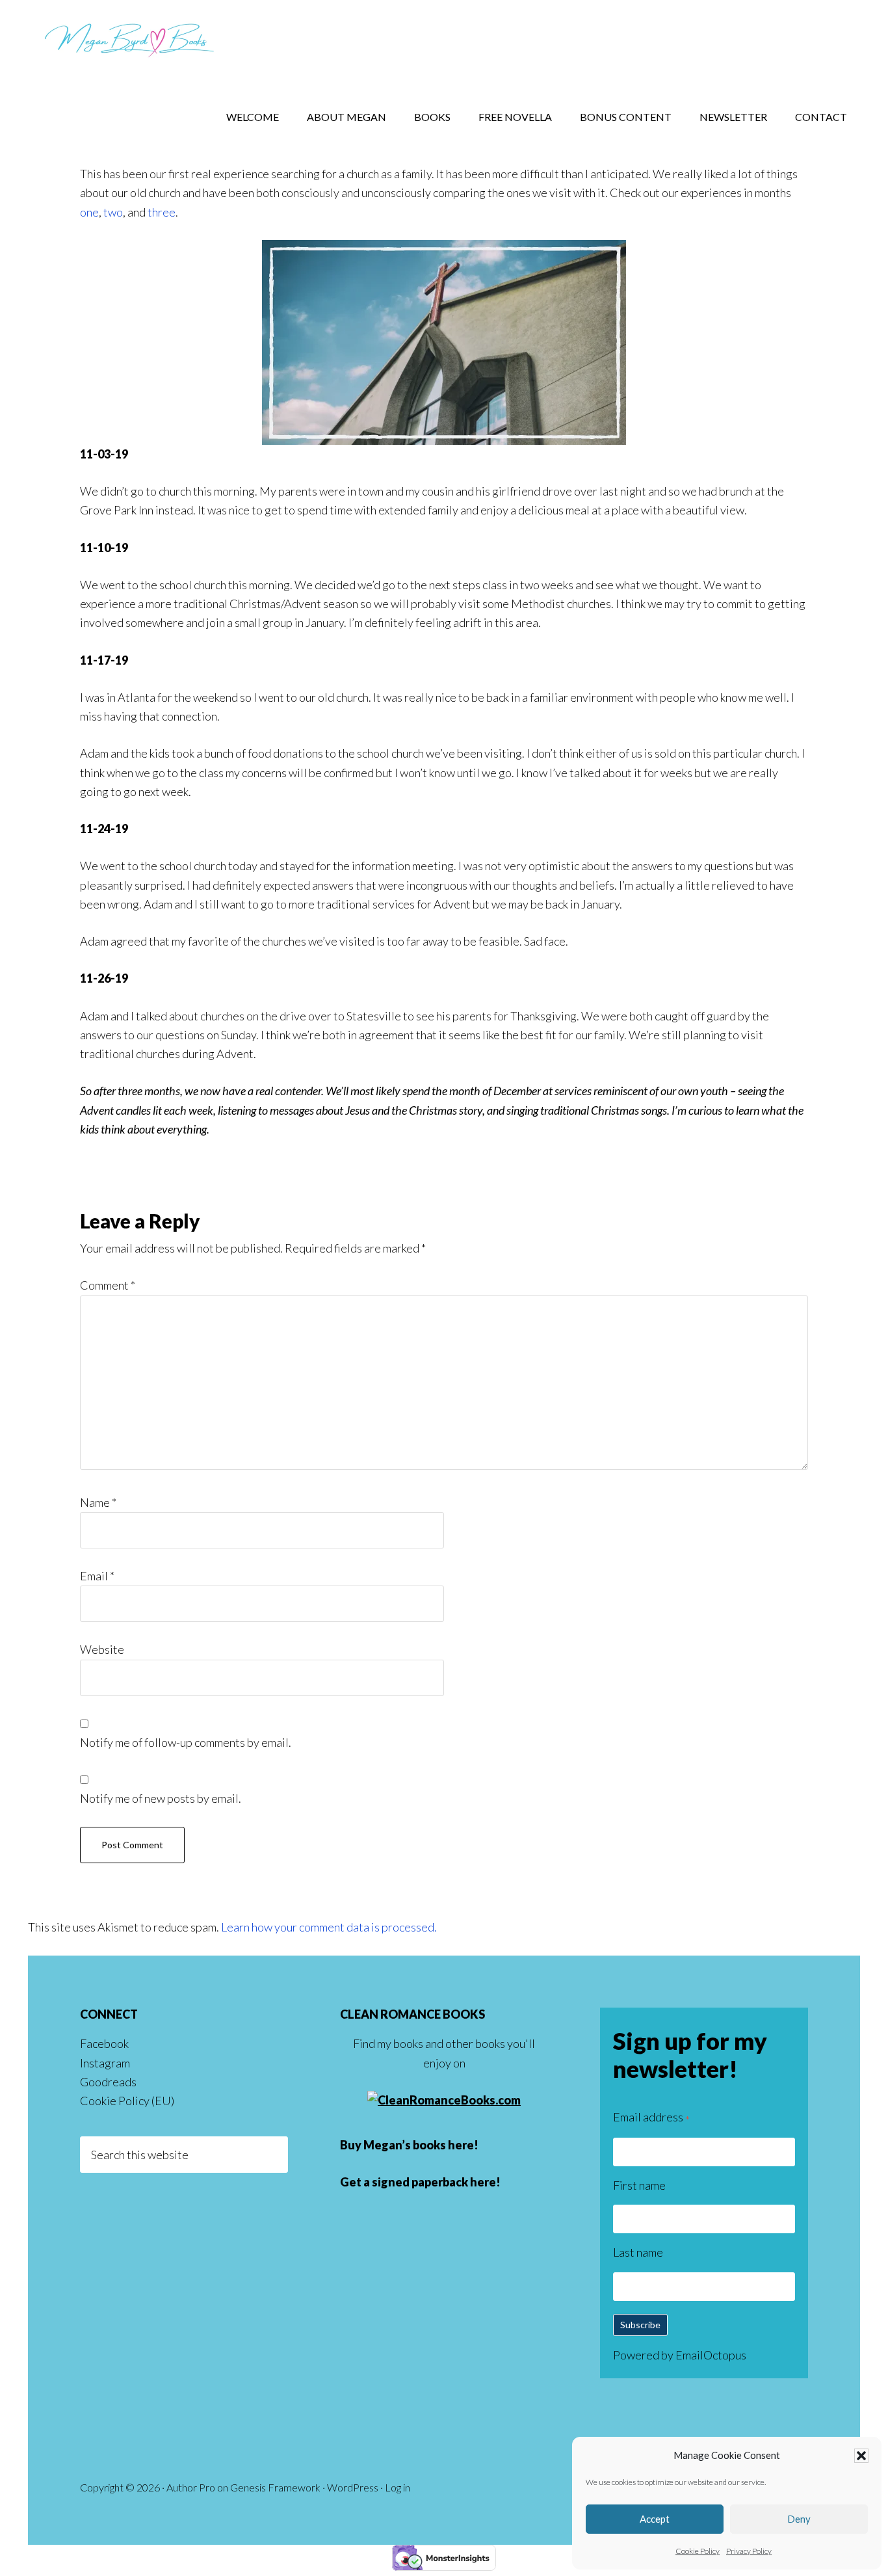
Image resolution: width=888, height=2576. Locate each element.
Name (98, 1502)
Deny (799, 2519)
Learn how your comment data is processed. (329, 1927)
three (162, 212)
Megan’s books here (419, 2145)
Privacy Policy (749, 2551)
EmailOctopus (711, 2355)
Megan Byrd (132, 39)
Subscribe (640, 2325)
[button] (861, 2456)
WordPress (353, 2487)
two (113, 212)
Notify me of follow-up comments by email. (186, 1742)
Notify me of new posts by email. (161, 1798)
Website (102, 1649)
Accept (655, 2519)
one (89, 212)
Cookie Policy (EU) (127, 2101)
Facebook (104, 2043)
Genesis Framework (275, 2487)
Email (97, 1576)
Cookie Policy (698, 2551)
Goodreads (108, 2082)
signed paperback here (434, 2182)
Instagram (105, 2063)
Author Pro (191, 2487)
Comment (108, 1285)
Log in (398, 2487)
